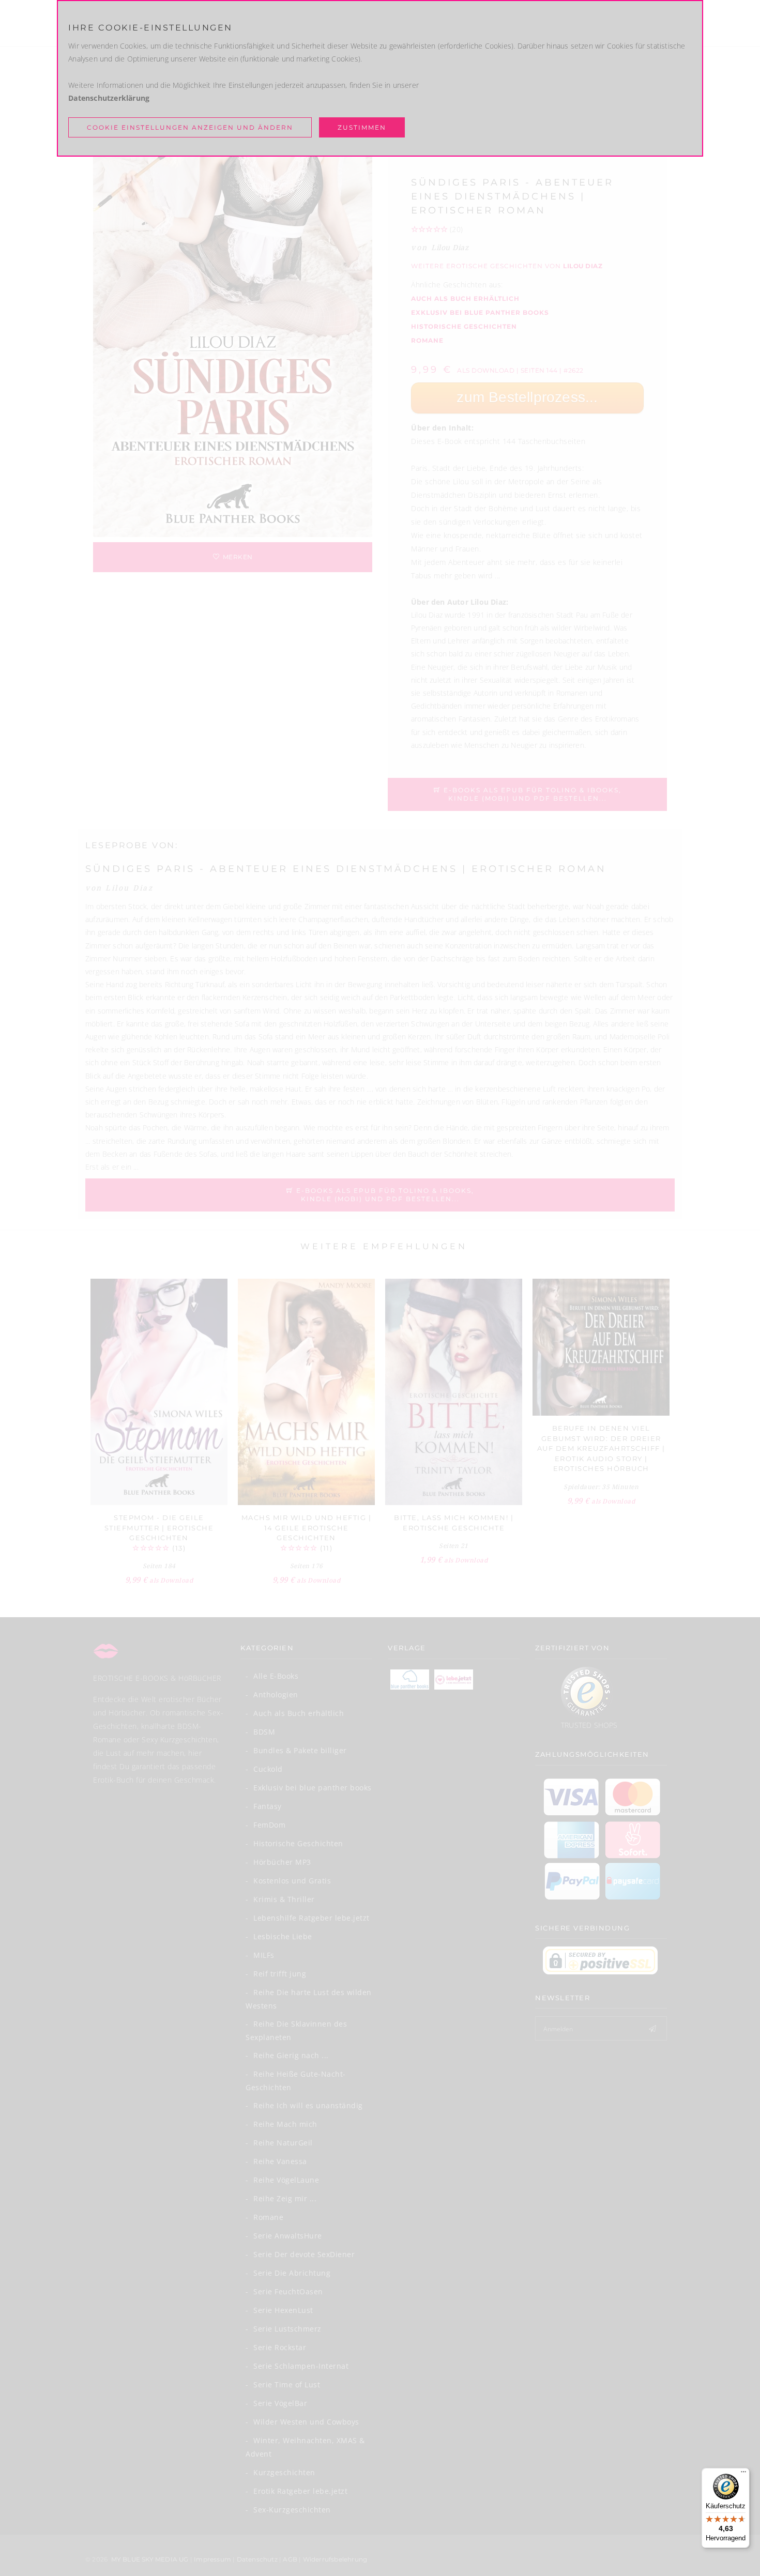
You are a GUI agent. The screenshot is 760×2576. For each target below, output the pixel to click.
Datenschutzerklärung (109, 98)
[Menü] (743, 2474)
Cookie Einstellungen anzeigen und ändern (190, 127)
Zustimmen (362, 127)
